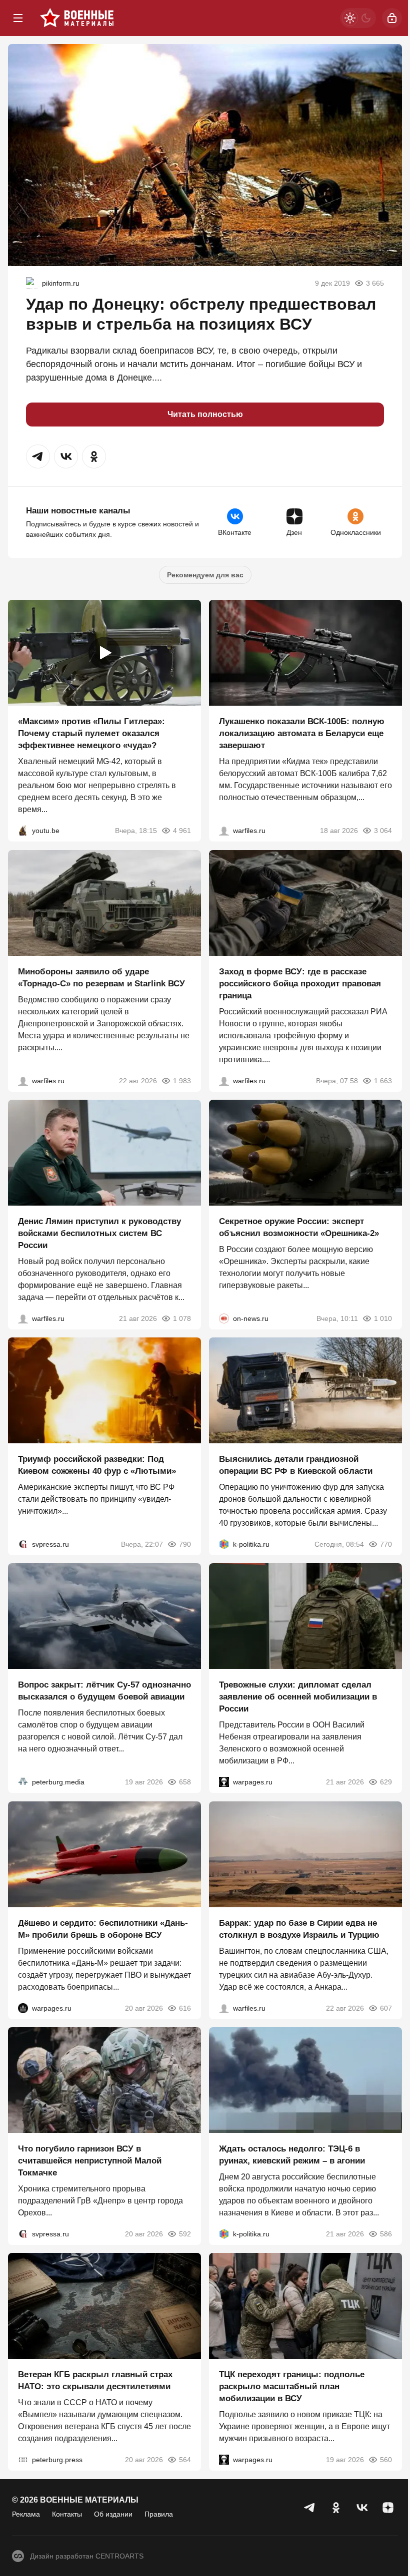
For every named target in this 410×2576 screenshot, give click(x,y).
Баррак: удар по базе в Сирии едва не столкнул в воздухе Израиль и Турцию (299, 1929)
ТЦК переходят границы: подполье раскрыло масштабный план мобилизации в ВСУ (292, 2387)
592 (185, 2234)
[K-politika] (224, 1544)
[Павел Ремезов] (224, 1081)
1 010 (383, 1318)
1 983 (182, 1081)
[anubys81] (23, 831)
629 (386, 1782)
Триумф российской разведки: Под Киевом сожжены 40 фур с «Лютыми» (97, 1465)
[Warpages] (224, 1782)
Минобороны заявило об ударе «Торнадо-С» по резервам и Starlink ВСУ (101, 978)
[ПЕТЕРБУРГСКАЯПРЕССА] (23, 2460)
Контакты (67, 2514)
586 (386, 2234)
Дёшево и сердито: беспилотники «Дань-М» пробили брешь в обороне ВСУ (103, 1929)
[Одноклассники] (336, 2508)
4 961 (182, 831)
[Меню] (18, 18)
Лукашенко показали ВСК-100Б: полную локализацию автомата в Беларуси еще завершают (302, 734)
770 (386, 1544)
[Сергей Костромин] (224, 831)
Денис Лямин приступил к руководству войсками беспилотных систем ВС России (99, 1233)
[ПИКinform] (32, 283)
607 (386, 2008)
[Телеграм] (310, 2508)
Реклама (26, 2514)
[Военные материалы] (77, 18)
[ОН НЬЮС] (224, 1318)
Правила (159, 2514)
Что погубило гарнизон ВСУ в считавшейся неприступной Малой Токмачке (90, 2161)
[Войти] (392, 18)
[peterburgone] (23, 2008)
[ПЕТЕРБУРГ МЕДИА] (23, 1782)
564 (185, 2460)
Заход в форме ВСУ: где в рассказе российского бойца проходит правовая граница (300, 984)
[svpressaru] (23, 1544)
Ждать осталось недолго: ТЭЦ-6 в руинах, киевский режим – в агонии (292, 2155)
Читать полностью (205, 414)
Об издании (113, 2514)
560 (386, 2460)
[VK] (362, 2508)
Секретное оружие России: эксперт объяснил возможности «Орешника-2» (299, 1227)
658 (185, 1782)
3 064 (383, 831)
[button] (38, 456)
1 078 (182, 1318)
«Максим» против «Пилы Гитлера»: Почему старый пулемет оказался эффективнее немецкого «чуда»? (91, 734)
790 (185, 1544)
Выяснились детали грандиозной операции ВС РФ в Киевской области (296, 1465)
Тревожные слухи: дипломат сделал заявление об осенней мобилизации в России (298, 1697)
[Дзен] (388, 2508)
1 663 (383, 1081)
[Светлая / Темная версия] (358, 18)
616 (185, 2008)
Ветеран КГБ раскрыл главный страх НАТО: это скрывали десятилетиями (95, 2381)
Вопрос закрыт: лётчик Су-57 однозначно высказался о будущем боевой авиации (104, 1691)
